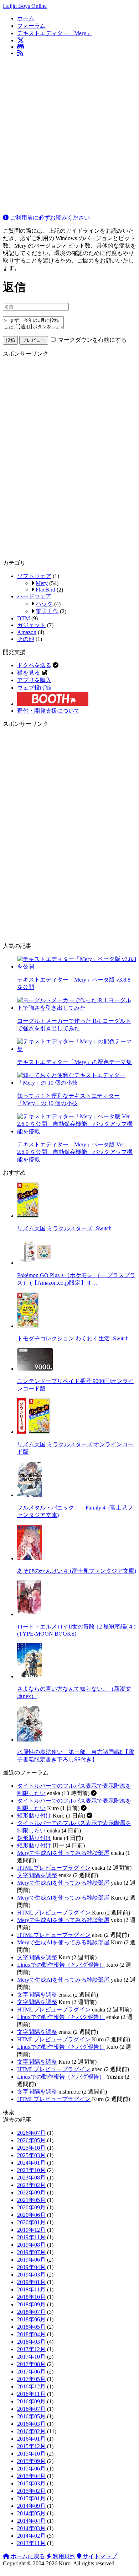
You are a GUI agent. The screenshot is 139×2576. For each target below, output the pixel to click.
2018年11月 (31, 2289)
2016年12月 (31, 2386)
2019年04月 (31, 2267)
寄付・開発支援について (48, 711)
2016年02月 (31, 2431)
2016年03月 (31, 2424)
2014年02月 (31, 2536)
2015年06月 (31, 2469)
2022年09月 (31, 2192)
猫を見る (29, 673)
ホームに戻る (27, 2556)
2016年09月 (31, 2401)
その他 (26, 639)
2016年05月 (31, 2416)
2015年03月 (31, 2483)
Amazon (27, 632)
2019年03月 (31, 2275)
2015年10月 (31, 2454)
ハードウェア (34, 596)
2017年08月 (31, 2364)
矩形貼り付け (34, 1816)
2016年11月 (31, 2394)
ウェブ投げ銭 (34, 688)
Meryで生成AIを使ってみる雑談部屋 (63, 1853)
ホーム (26, 18)
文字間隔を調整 (37, 1875)
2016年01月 (31, 2439)
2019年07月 (31, 2252)
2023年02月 (31, 2185)
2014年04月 (31, 2521)
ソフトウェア (34, 576)
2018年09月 (31, 2304)
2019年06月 (31, 2260)
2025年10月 (31, 2148)
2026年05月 (31, 2140)
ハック (44, 604)
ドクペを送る (34, 665)
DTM (24, 618)
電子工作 (47, 611)
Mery (42, 583)
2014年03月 (31, 2528)
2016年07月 (31, 2409)
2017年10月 (31, 2357)
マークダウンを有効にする (92, 340)
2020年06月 (31, 2215)
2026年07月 (31, 2133)
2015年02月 (31, 2491)
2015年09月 (31, 2461)
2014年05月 (31, 2513)
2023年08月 (31, 2178)
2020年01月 (31, 2222)
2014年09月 (31, 2506)
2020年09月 (31, 2207)
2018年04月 (31, 2334)
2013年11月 (31, 2543)
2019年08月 (31, 2245)
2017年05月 (31, 2379)
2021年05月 (31, 2200)
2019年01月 (31, 2282)
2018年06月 (31, 2319)
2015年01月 (31, 2498)
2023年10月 (31, 2170)
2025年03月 (31, 2155)
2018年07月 (31, 2312)
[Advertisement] (69, 131)
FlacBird (45, 590)
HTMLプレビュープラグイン (54, 1868)
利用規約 (63, 2556)
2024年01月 (31, 2163)
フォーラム (31, 26)
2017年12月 (31, 2349)
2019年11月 (31, 2237)
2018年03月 (31, 2342)
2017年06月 (31, 2372)
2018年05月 (31, 2327)
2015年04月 (31, 2476)
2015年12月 (31, 2446)
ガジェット (31, 625)
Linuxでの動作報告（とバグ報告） (61, 1965)
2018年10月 (31, 2297)
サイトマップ (99, 2556)
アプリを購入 (34, 680)
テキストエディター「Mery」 (55, 33)
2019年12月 (31, 2230)
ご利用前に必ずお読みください (49, 218)
